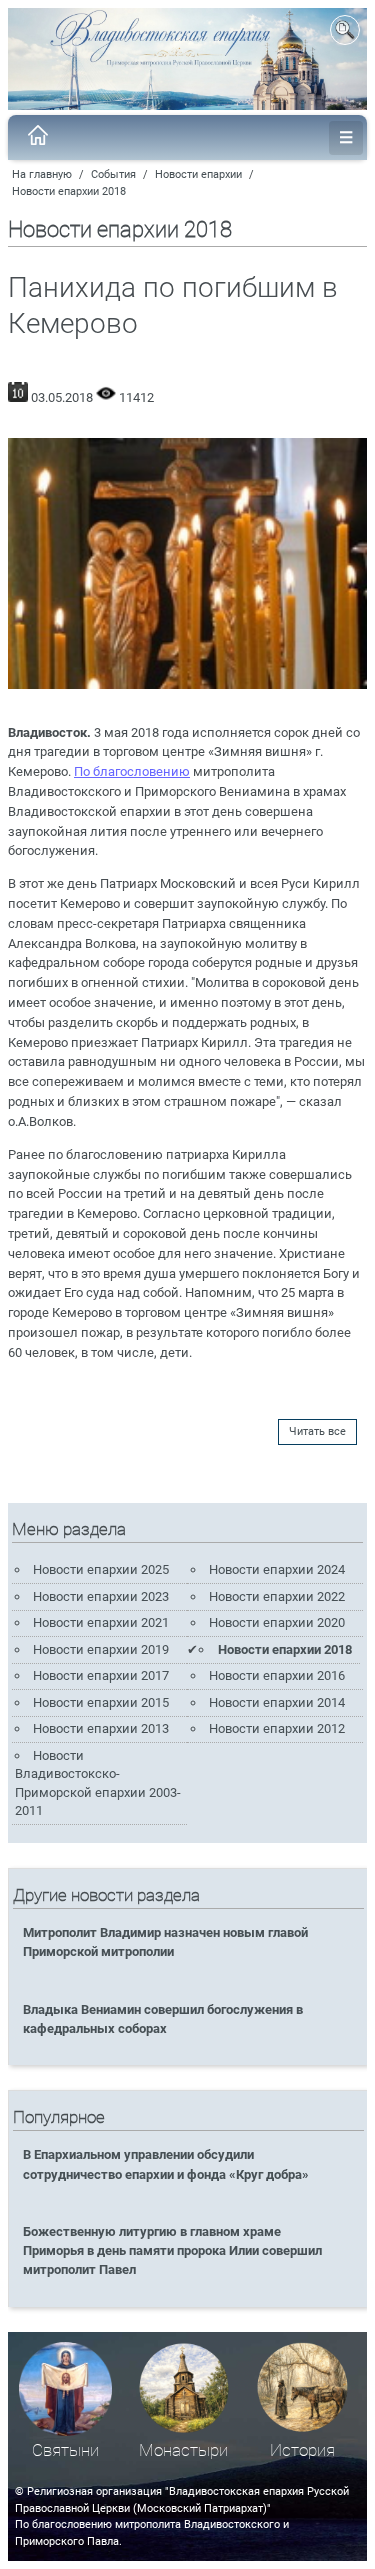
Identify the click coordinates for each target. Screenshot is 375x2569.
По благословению (132, 771)
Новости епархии (198, 174)
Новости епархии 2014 (277, 1702)
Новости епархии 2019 (101, 1649)
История (302, 2450)
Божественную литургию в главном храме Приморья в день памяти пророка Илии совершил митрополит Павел (172, 2250)
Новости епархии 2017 (101, 1675)
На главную (42, 174)
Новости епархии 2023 (101, 1596)
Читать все (317, 1431)
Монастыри (183, 2450)
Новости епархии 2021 (101, 1622)
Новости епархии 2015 (101, 1702)
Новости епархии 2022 (277, 1596)
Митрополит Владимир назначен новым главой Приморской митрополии (165, 1942)
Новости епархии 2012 (277, 1728)
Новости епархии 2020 (277, 1622)
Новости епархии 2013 (101, 1728)
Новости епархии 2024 (277, 1569)
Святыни (65, 2450)
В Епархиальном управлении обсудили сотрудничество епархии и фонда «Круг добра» (166, 2164)
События (113, 174)
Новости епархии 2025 (101, 1569)
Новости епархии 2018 (69, 191)
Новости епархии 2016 (277, 1675)
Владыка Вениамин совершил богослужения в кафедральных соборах (163, 2019)
